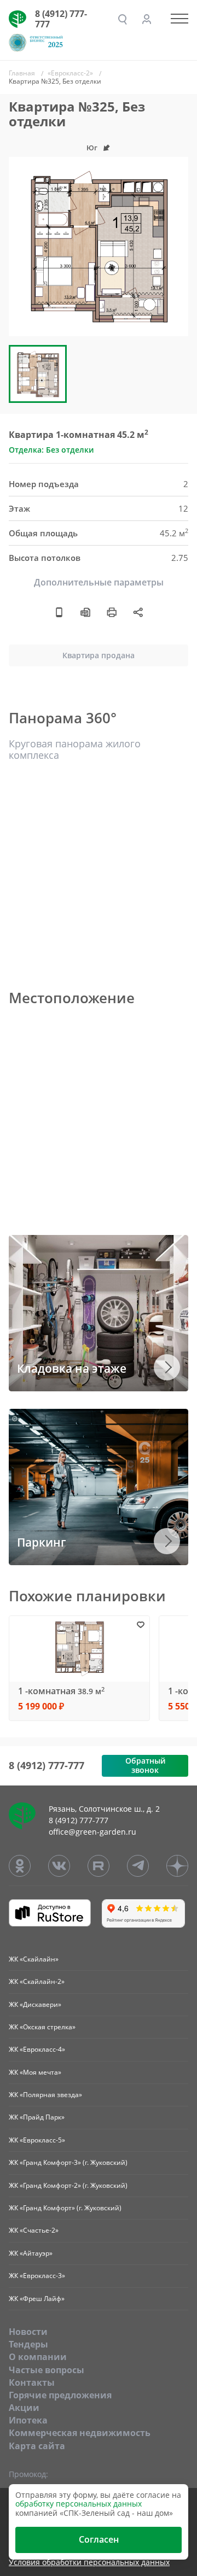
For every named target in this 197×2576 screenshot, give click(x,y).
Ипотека (28, 2420)
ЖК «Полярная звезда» (45, 2095)
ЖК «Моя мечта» (35, 2072)
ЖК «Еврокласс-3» (37, 2276)
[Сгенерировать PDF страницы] (85, 612)
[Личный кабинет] (147, 19)
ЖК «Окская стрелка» (42, 2027)
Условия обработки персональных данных (89, 2563)
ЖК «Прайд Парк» (37, 2117)
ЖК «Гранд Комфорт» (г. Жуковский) (65, 2208)
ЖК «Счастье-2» (34, 2230)
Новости (28, 2332)
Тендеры (28, 2344)
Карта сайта (37, 2446)
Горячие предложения (60, 2395)
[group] (99, 247)
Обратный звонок (145, 1765)
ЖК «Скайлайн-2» (37, 1981)
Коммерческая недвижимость (80, 2433)
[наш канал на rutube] (99, 1866)
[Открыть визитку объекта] (59, 612)
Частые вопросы (47, 2370)
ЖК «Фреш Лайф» (37, 2299)
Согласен (99, 2539)
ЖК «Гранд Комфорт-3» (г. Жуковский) (68, 2162)
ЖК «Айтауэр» (31, 2253)
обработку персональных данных (79, 2504)
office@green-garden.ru (92, 1832)
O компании (38, 2357)
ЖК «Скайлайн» (34, 1959)
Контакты (32, 2382)
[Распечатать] (112, 612)
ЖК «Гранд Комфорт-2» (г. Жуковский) (68, 2185)
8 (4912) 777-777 (61, 19)
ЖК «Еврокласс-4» (37, 2049)
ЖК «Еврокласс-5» (37, 2140)
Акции (24, 2408)
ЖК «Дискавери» (35, 2004)
